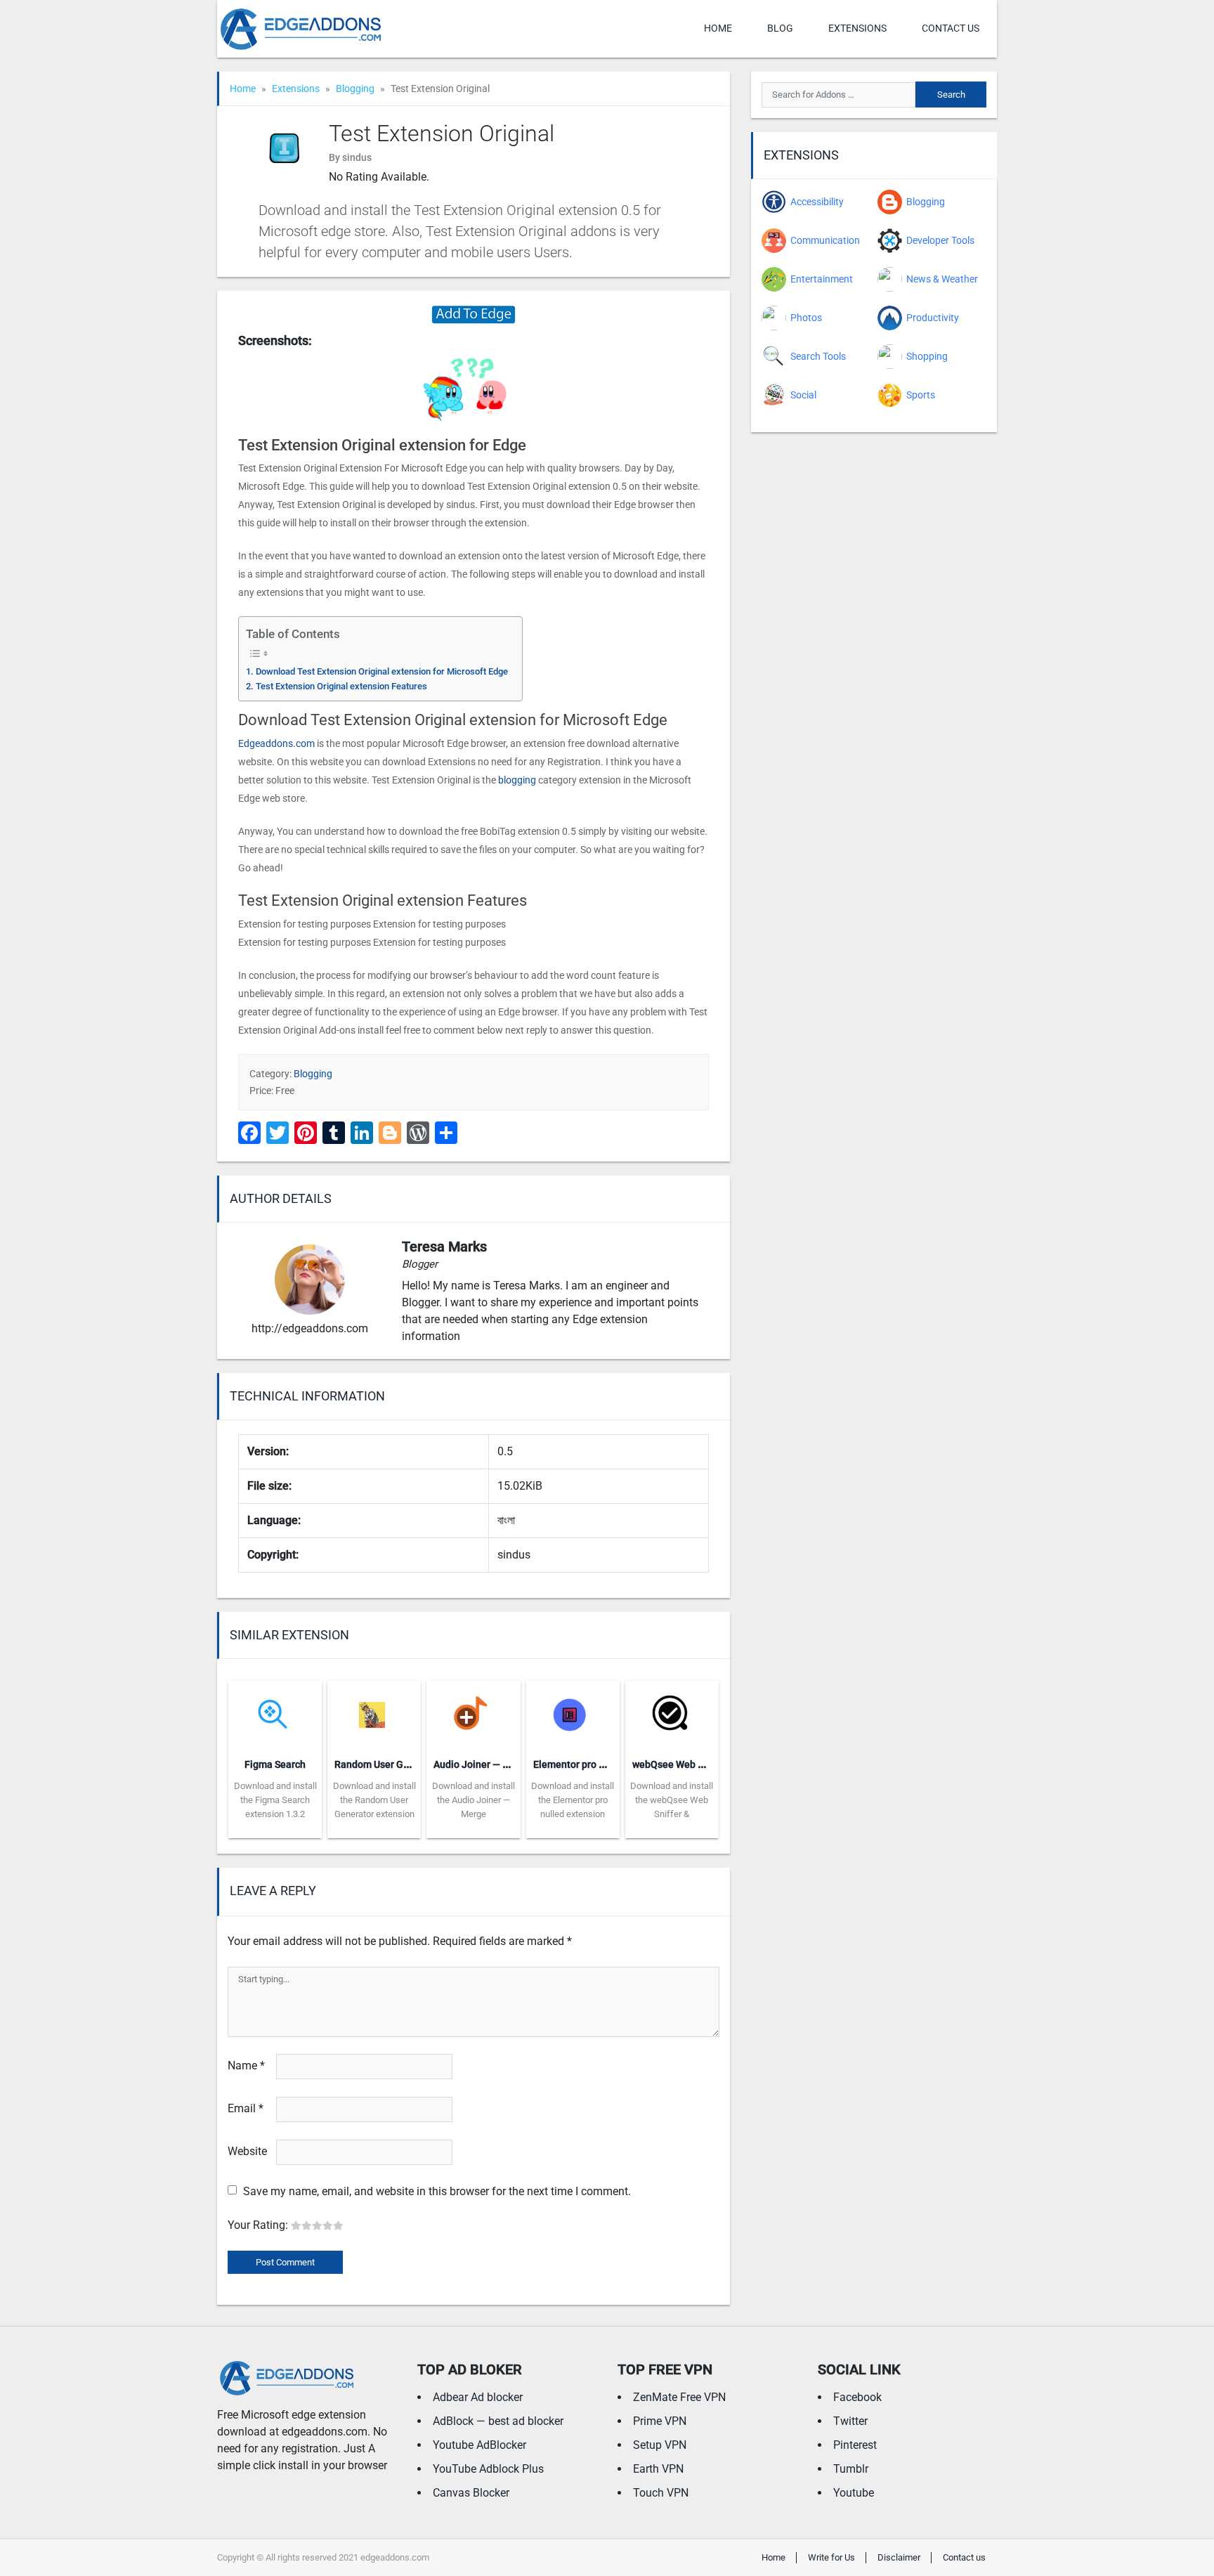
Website (247, 2151)
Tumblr (851, 2469)
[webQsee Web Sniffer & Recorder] (672, 1713)
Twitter (850, 2421)
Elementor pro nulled (580, 1764)
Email (246, 2108)
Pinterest (855, 2445)
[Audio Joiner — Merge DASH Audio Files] (473, 1713)
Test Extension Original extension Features (341, 686)
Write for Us (831, 2557)
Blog (780, 28)
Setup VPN (660, 2445)
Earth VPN (658, 2469)
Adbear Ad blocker (478, 2397)
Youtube (854, 2493)
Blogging (355, 89)
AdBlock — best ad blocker (498, 2421)
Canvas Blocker (471, 2493)
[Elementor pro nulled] (573, 1713)
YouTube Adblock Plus (488, 2469)
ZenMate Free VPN (679, 2397)
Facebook (857, 2397)
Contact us (951, 28)
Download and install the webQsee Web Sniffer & (672, 1800)
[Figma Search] (275, 1713)
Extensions (857, 28)
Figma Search (275, 1764)
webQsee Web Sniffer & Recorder (706, 1764)
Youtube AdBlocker (479, 2445)
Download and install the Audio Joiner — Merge (474, 1800)
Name (246, 2066)
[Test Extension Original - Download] (474, 314)
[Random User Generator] (374, 1713)
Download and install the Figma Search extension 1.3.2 (275, 1800)
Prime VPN (660, 2421)
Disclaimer (899, 2557)
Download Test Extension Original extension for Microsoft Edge (382, 671)
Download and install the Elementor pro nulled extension (573, 1800)
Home (718, 28)
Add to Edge (275, 1828)
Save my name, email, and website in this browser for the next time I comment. (437, 2191)
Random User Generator (388, 1764)
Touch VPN (661, 2493)
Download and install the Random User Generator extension (374, 1800)
